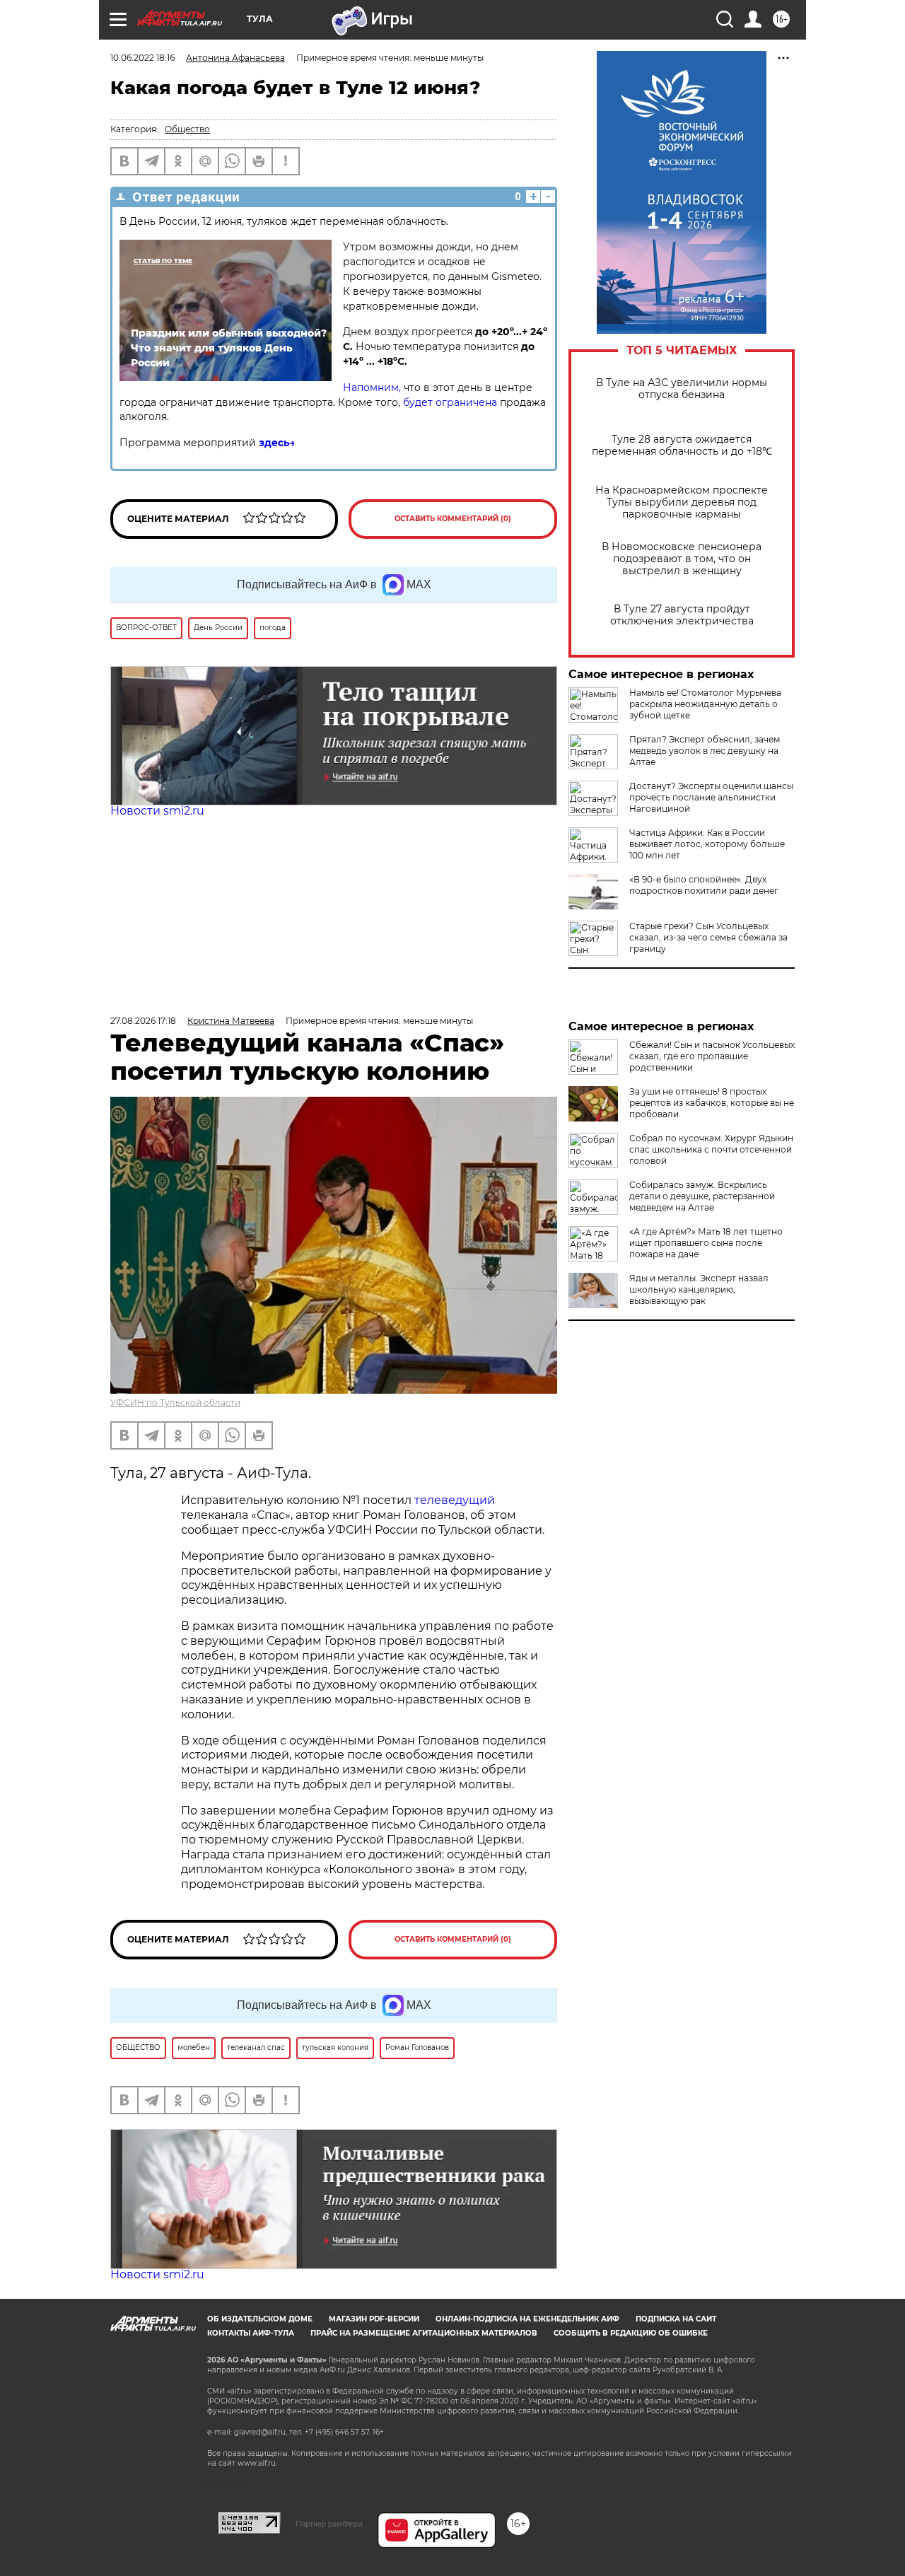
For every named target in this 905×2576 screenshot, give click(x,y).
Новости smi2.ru (157, 811)
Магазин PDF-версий (374, 2319)
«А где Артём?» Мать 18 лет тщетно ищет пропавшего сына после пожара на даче (706, 1243)
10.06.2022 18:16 (142, 58)
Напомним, (373, 387)
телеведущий (455, 1500)
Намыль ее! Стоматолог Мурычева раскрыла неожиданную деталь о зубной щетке (705, 704)
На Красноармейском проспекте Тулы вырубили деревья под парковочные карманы (682, 502)
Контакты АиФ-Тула (251, 2333)
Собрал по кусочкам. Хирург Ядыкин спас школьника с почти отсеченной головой (711, 1149)
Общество (187, 129)
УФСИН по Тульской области (175, 1403)
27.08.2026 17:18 (143, 1021)
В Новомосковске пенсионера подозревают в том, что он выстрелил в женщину (682, 559)
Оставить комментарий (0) (453, 519)
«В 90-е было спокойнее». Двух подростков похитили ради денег (704, 885)
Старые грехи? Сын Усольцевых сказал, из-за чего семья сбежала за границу (708, 937)
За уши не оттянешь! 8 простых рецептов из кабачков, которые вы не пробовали (712, 1103)
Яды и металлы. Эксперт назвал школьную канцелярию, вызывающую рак (699, 1289)
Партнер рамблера (329, 2524)
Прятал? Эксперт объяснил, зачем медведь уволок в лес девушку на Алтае (705, 751)
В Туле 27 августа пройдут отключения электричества (682, 615)
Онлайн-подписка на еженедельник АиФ (527, 2319)
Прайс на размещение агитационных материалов (424, 2333)
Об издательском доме (260, 2319)
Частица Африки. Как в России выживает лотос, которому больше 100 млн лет (707, 844)
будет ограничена (450, 402)
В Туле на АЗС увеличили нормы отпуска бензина (682, 389)
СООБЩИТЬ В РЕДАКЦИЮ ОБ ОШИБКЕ (631, 2333)
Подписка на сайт (676, 2319)
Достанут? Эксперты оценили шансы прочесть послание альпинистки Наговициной (711, 797)
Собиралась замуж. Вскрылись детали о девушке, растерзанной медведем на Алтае (702, 1196)
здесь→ (277, 443)
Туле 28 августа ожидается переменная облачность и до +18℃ (682, 445)
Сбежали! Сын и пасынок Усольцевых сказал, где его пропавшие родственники (712, 1056)
